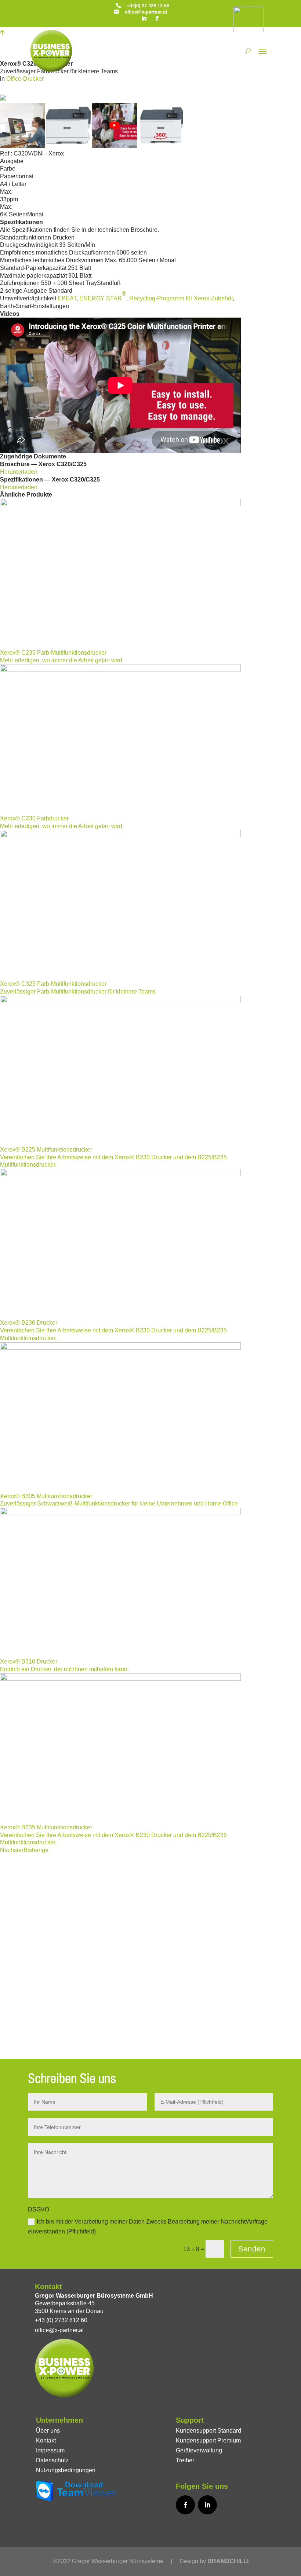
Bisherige (36, 1850)
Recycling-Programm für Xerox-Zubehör (181, 298)
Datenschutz (52, 2460)
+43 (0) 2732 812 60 (61, 2320)
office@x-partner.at (146, 12)
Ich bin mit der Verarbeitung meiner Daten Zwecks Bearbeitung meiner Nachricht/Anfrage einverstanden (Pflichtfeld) (148, 2226)
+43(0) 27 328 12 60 (148, 6)
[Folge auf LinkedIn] (144, 18)
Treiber (185, 2460)
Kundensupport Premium (208, 2440)
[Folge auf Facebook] (157, 18)
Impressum (50, 2450)
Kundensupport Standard (208, 2431)
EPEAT (67, 298)
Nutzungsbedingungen (66, 2470)
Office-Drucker (25, 79)
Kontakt (46, 2440)
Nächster (12, 1850)
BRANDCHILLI (228, 2561)
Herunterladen (19, 472)
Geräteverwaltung (199, 2450)
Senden (252, 2249)
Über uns (48, 2431)
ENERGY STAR (103, 296)
